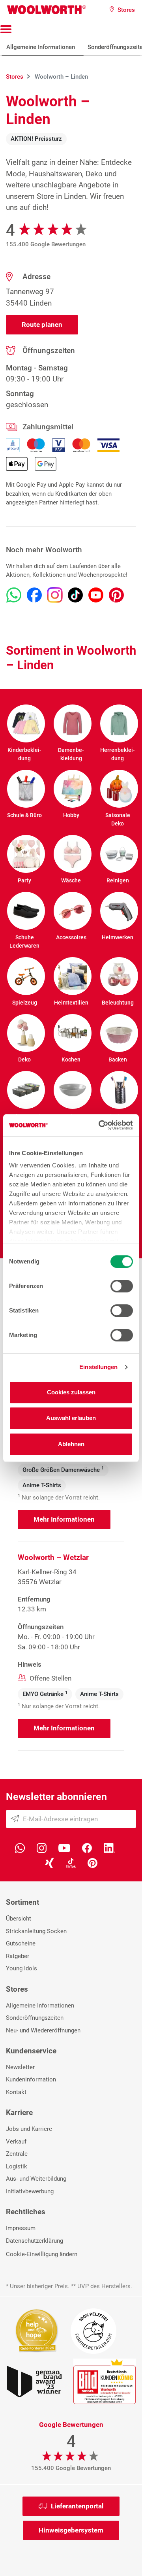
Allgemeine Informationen (41, 47)
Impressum (21, 2228)
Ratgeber (18, 1956)
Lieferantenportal (77, 2506)
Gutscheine (21, 1943)
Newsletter (20, 2067)
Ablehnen (71, 1444)
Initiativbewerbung (30, 2191)
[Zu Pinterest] (116, 595)
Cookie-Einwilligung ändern (42, 2254)
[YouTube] (64, 1847)
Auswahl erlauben (71, 1418)
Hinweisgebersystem (71, 2530)
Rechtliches (26, 2212)
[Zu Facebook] (34, 595)
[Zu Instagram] (55, 595)
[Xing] (50, 1862)
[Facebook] (87, 1847)
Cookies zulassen (71, 1392)
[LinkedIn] (109, 1847)
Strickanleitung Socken (36, 1931)
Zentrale (17, 2154)
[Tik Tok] (71, 1862)
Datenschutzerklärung (35, 2241)
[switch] (122, 1286)
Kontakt (16, 2092)
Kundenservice (31, 2051)
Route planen (42, 325)
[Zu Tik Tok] (75, 595)
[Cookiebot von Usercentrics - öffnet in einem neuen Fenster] (100, 1125)
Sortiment (22, 1902)
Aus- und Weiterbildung (36, 2179)
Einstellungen (98, 1367)
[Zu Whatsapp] (14, 595)
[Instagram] (42, 1847)
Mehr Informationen (64, 1519)
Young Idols (21, 1968)
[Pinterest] (92, 1862)
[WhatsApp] (20, 1847)
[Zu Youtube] (96, 595)
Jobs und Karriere (29, 2129)
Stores (17, 1989)
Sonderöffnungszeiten (35, 2018)
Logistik (17, 2166)
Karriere (19, 2112)
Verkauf (16, 2142)
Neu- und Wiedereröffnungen (43, 2030)
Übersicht (19, 1919)
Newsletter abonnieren (56, 1797)
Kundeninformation (31, 2079)
